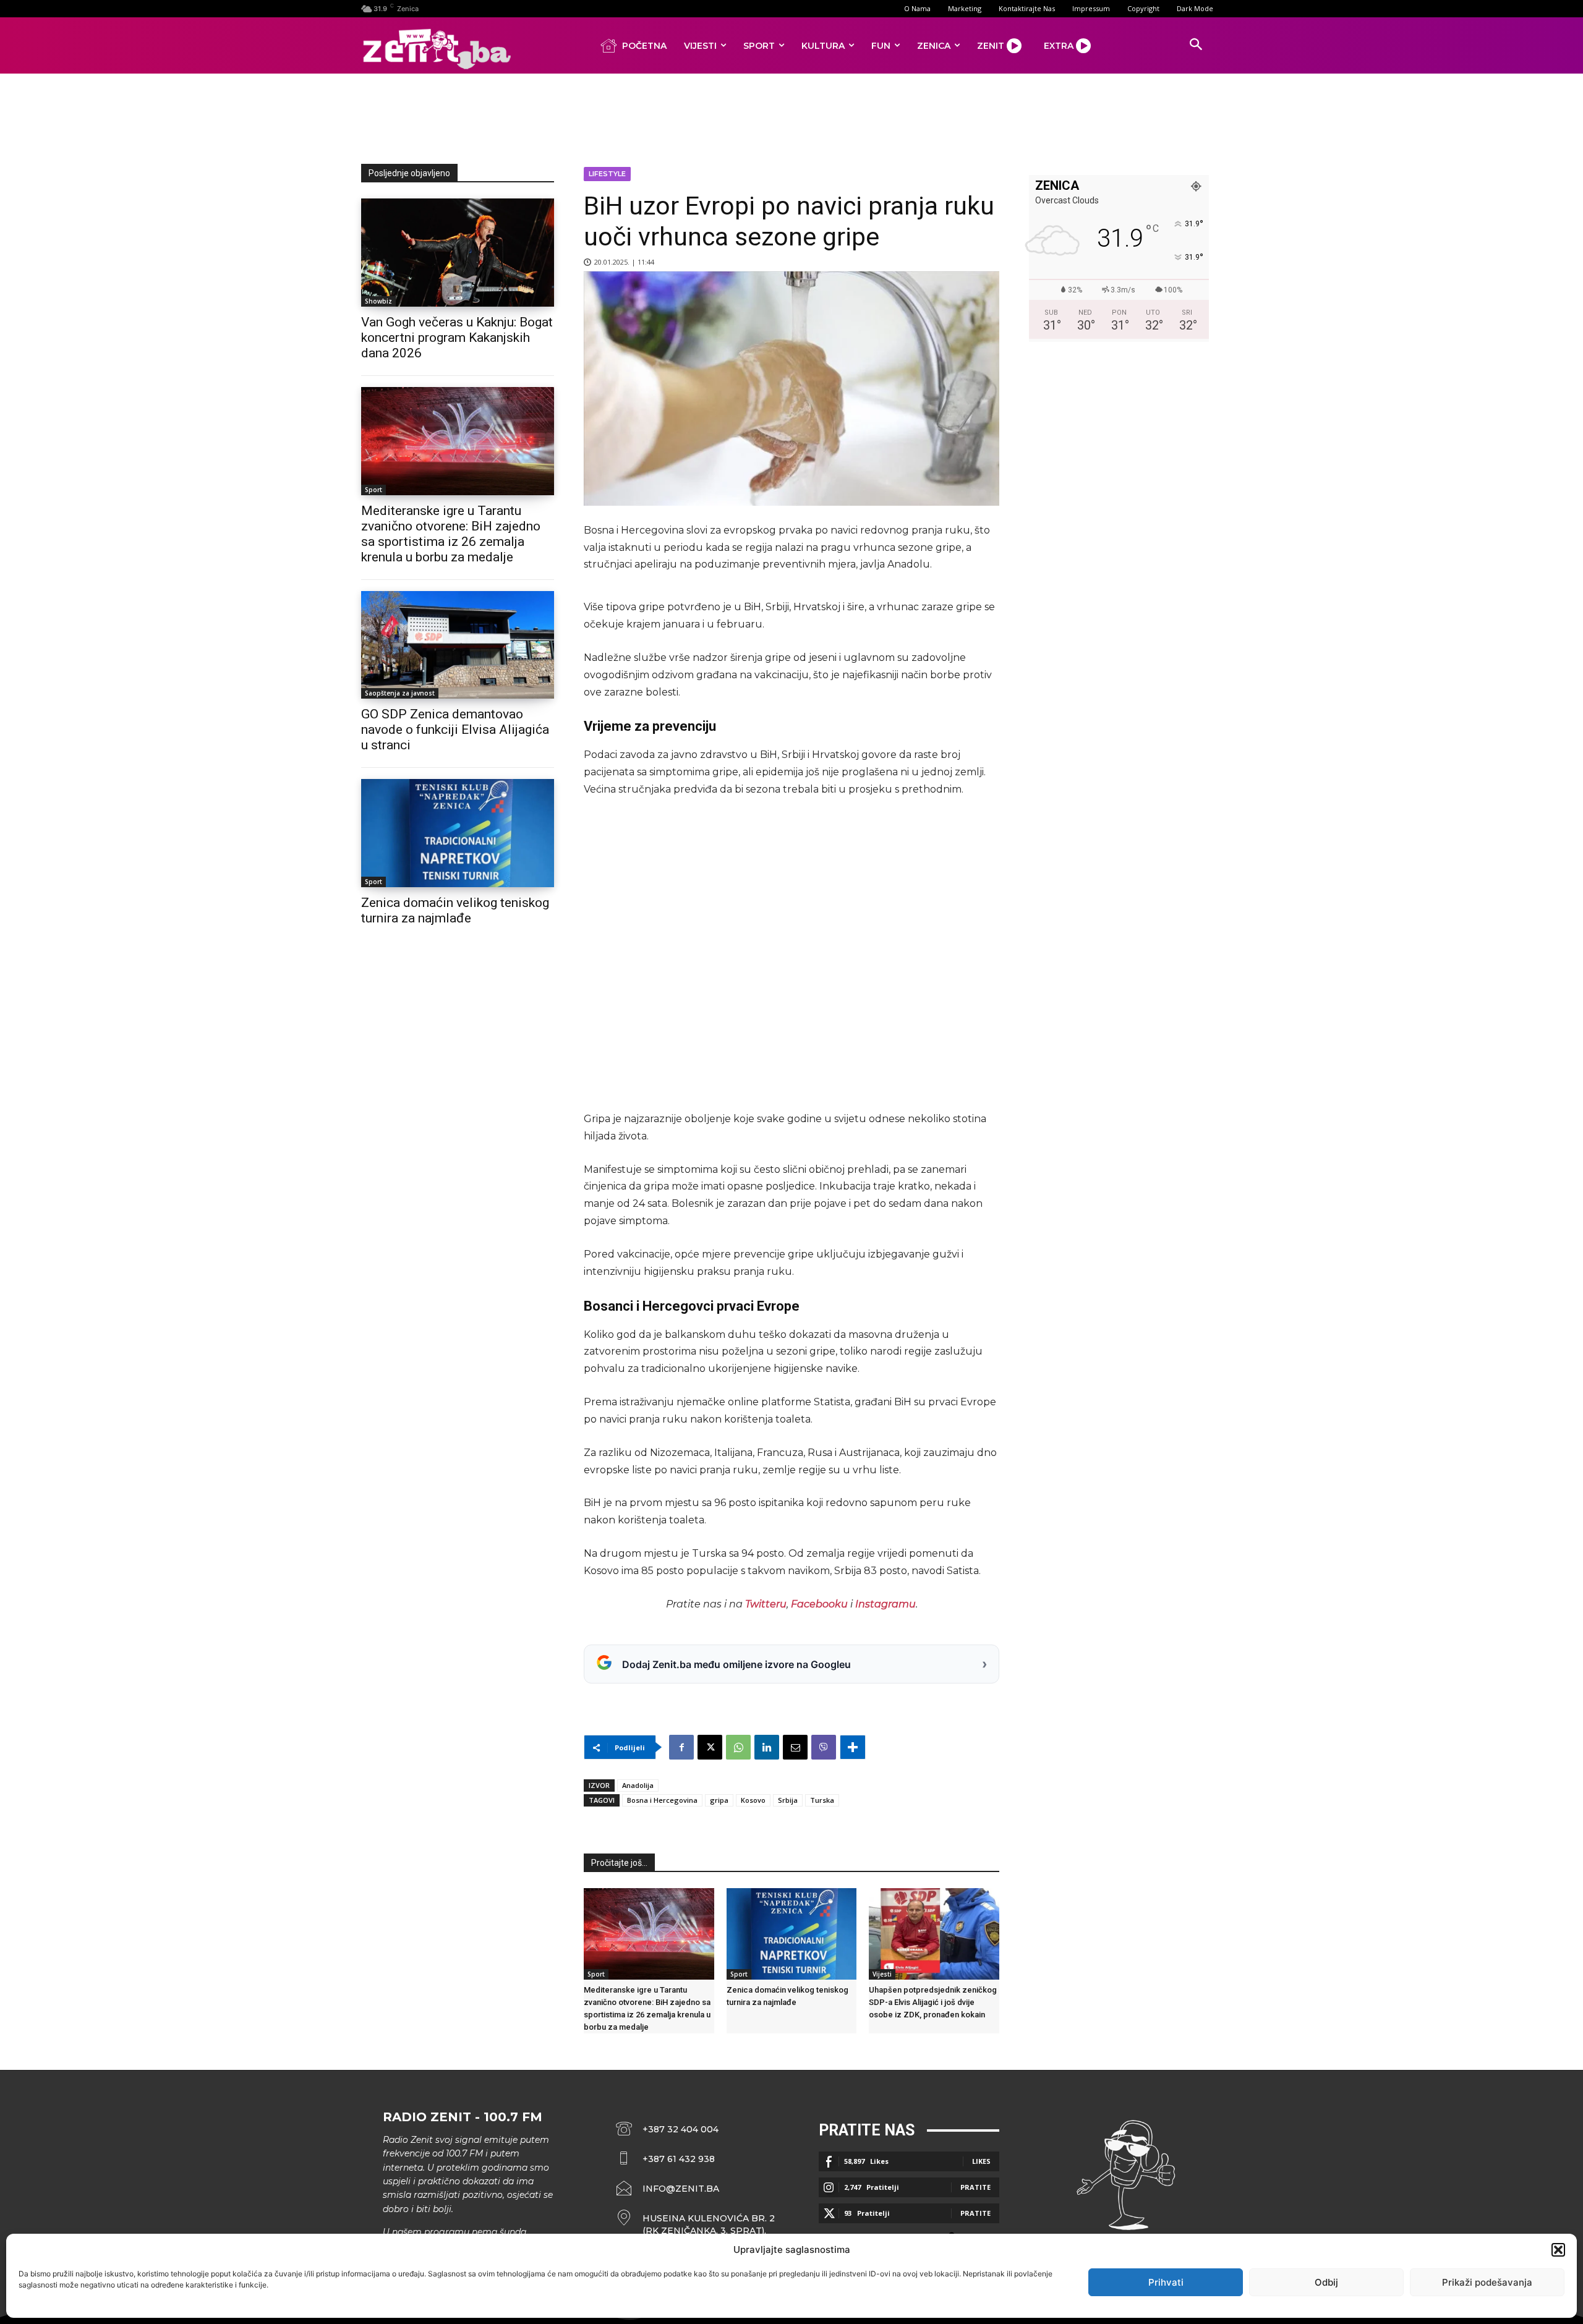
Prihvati (1166, 2282)
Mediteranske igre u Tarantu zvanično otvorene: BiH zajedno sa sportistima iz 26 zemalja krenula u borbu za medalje (451, 534)
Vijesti (882, 1974)
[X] (710, 1747)
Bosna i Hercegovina (662, 1800)
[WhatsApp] (738, 1747)
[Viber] (824, 1747)
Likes (981, 2161)
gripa (719, 1800)
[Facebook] (681, 1747)
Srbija (788, 1800)
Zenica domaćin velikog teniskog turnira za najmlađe (455, 910)
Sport (373, 490)
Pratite (975, 2187)
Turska (822, 1800)
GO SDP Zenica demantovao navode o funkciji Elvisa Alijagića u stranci (455, 730)
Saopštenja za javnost (400, 693)
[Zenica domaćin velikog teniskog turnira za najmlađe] (458, 833)
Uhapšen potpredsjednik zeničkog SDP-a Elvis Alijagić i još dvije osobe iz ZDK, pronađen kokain (933, 2002)
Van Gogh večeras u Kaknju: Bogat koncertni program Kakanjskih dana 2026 (457, 338)
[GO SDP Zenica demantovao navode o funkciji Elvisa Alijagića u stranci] (458, 645)
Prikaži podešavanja (1487, 2282)
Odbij (1326, 2282)
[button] (1558, 2250)
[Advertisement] (791, 116)
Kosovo (753, 1800)
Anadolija (638, 1785)
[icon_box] (696, 2224)
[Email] (795, 1747)
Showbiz (378, 301)
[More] (853, 1747)
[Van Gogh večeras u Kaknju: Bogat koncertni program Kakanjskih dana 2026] (458, 253)
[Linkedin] (767, 1747)
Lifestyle (607, 174)
